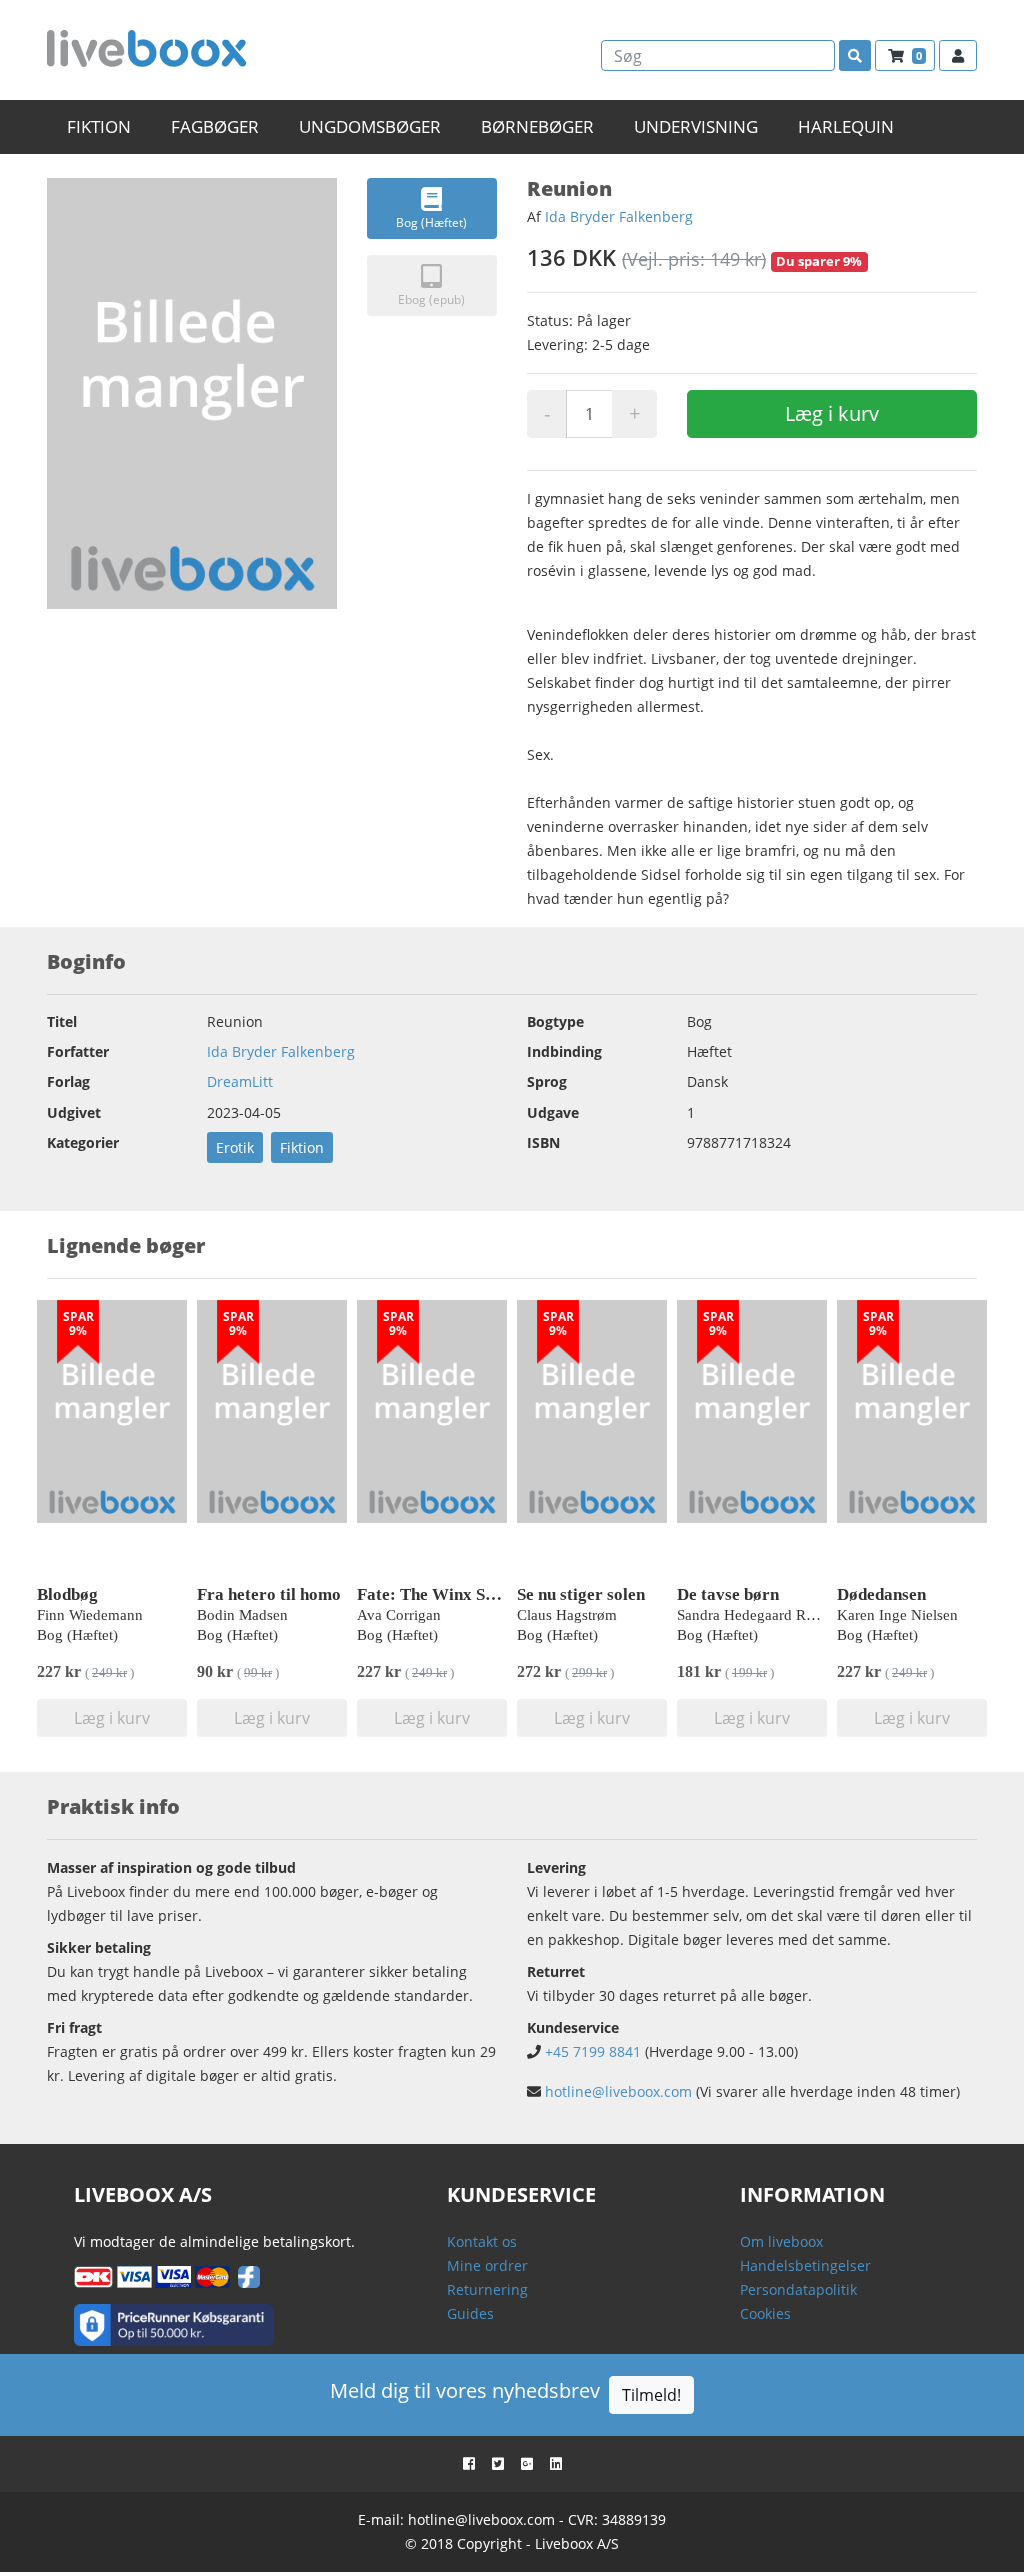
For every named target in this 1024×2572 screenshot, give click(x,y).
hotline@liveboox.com (618, 2091)
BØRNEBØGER (537, 126)
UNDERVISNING (696, 126)
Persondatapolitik (798, 2289)
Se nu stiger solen (581, 1594)
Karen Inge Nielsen (897, 1615)
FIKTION (99, 126)
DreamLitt (240, 1081)
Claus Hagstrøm (567, 1615)
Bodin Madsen (242, 1615)
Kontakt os (482, 2241)
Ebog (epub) (431, 299)
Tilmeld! (651, 2395)
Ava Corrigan (399, 1615)
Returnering (487, 2289)
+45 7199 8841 (593, 2051)
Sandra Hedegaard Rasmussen (771, 1615)
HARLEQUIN (846, 126)
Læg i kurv (832, 413)
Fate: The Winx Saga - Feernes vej (484, 1594)
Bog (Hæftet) (431, 222)
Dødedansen (881, 1594)
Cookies (765, 2313)
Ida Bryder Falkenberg (619, 216)
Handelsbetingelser (805, 2265)
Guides (470, 2313)
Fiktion (302, 1147)
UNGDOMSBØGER (370, 126)
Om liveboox (781, 2241)
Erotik (235, 1147)
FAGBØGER (215, 126)
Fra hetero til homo (269, 1594)
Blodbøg (67, 1594)
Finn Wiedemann (90, 1615)
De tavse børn (728, 1594)
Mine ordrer (487, 2265)
